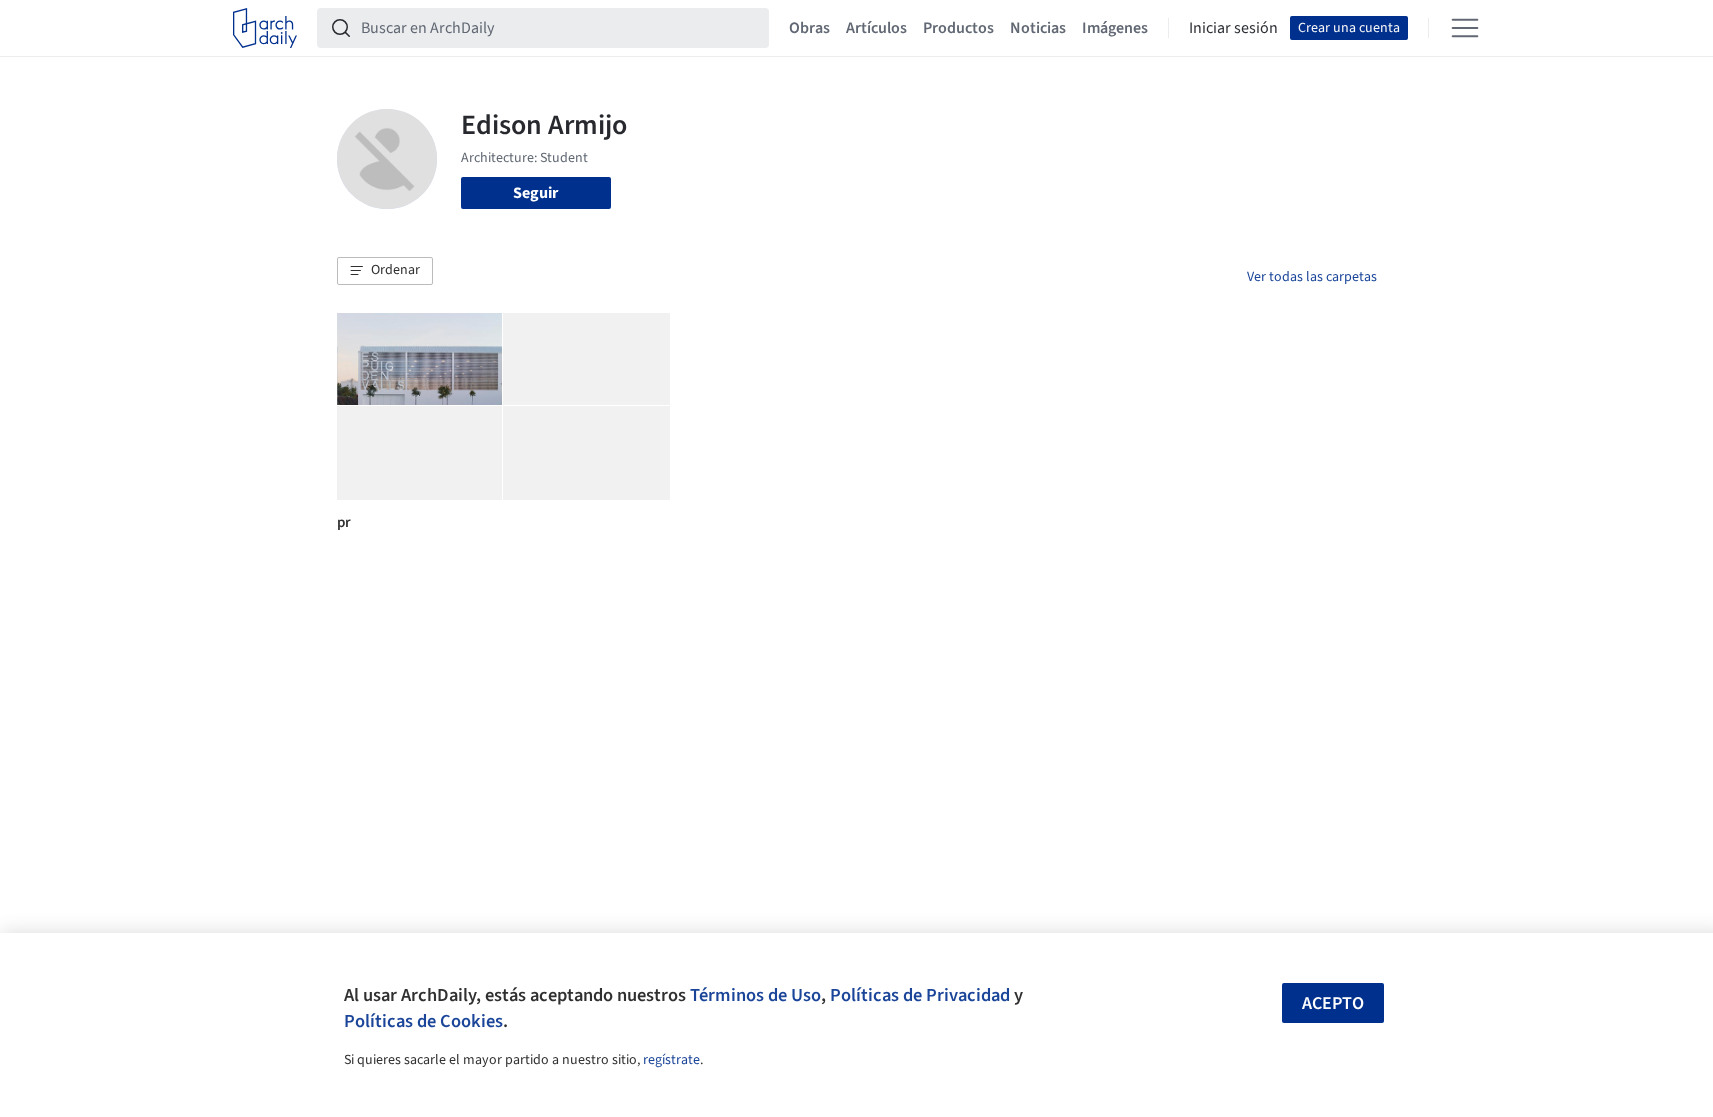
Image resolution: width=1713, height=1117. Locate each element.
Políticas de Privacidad (920, 995)
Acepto (1333, 1003)
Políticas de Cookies (423, 1021)
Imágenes (1115, 28)
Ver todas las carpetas (1312, 277)
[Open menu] (1465, 28)
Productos (958, 28)
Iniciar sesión (1233, 28)
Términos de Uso (755, 995)
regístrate (671, 1060)
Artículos (876, 28)
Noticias (1038, 28)
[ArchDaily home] (265, 28)
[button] (385, 271)
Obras (809, 28)
